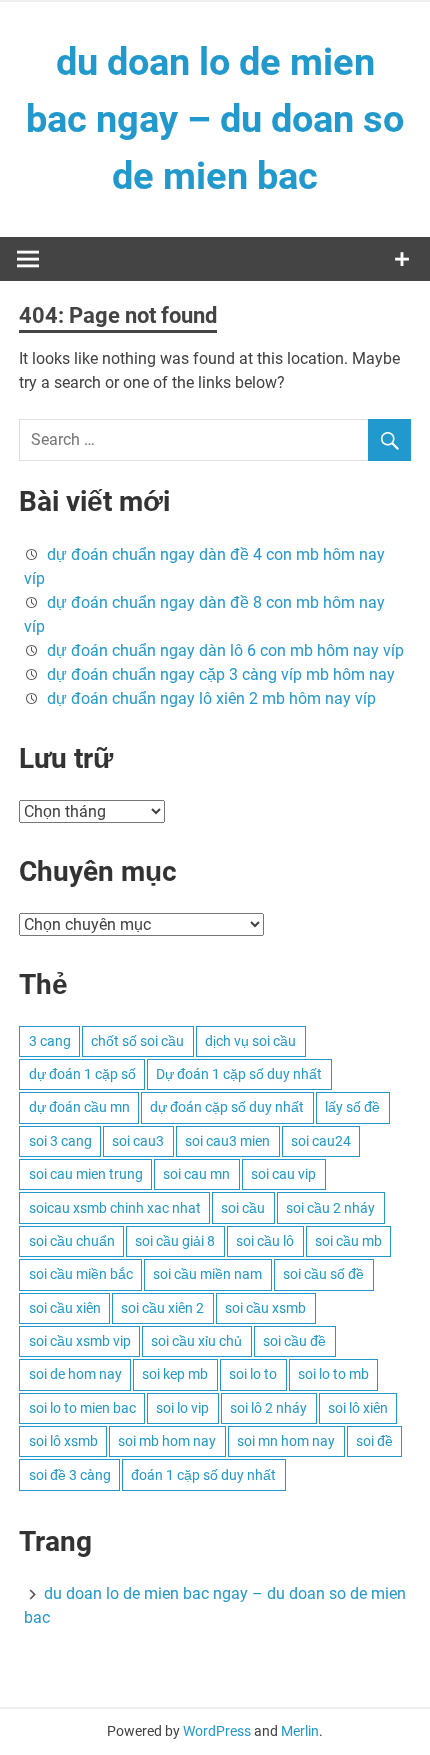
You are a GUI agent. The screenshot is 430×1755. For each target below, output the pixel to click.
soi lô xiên (358, 1408)
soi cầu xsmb (265, 1308)
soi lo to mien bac (82, 1408)
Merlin (300, 1731)
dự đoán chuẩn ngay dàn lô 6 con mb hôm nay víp (225, 650)
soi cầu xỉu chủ (196, 1341)
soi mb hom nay (167, 1441)
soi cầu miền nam (207, 1274)
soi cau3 (138, 1141)
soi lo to (253, 1374)
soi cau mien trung (86, 1174)
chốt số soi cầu (137, 1041)
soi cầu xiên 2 (162, 1308)
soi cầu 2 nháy (330, 1208)
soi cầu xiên (65, 1308)
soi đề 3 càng (70, 1475)
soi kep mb (175, 1374)
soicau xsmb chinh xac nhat (115, 1208)
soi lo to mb (333, 1374)
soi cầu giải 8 (175, 1241)
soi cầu (243, 1208)
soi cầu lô (265, 1241)
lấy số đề (352, 1107)
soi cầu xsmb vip (80, 1341)
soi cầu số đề (323, 1274)
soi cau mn (196, 1174)
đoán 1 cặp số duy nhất (203, 1475)
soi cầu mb (348, 1241)
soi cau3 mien (227, 1141)
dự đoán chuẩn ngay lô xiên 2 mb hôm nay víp (211, 698)
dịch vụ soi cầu (250, 1041)
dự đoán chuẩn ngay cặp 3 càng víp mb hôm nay (221, 674)
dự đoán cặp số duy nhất (227, 1107)
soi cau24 (321, 1141)
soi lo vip (182, 1408)
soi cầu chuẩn (72, 1241)
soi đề (374, 1441)
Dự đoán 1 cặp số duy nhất (239, 1074)
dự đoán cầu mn (79, 1107)
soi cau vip (283, 1174)
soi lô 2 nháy (268, 1408)
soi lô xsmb (63, 1441)
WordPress (217, 1731)
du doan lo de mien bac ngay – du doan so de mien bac (215, 119)
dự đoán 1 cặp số (82, 1074)
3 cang (50, 1041)
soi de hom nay (75, 1374)
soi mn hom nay (286, 1441)
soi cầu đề (294, 1341)
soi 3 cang (60, 1141)
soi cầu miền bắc (81, 1274)
